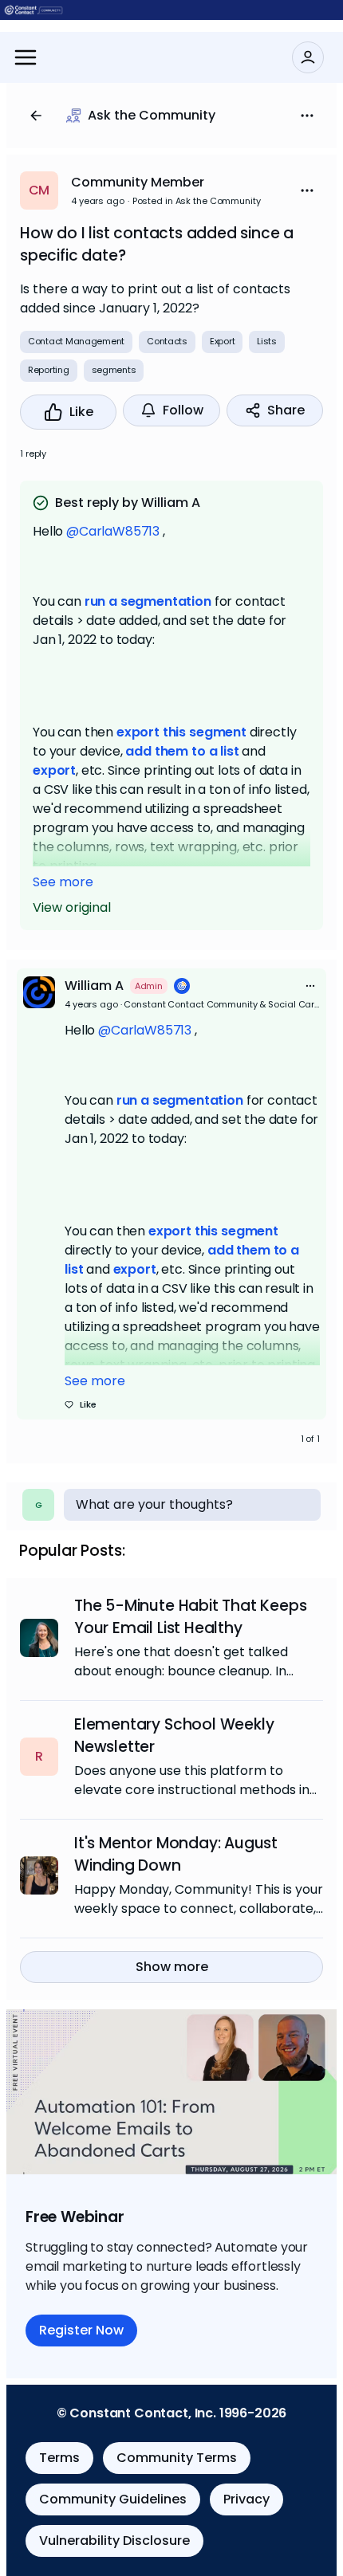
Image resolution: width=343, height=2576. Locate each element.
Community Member (138, 182)
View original (72, 907)
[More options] (310, 986)
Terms (59, 2458)
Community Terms (177, 2458)
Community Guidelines (113, 2499)
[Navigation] (26, 57)
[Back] (36, 116)
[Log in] (308, 57)
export (54, 770)
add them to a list (182, 751)
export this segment (181, 732)
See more (63, 882)
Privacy (246, 2499)
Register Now (81, 2330)
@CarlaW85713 (113, 531)
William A (94, 986)
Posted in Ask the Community (197, 201)
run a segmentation (148, 601)
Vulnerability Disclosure (114, 2541)
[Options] (307, 116)
